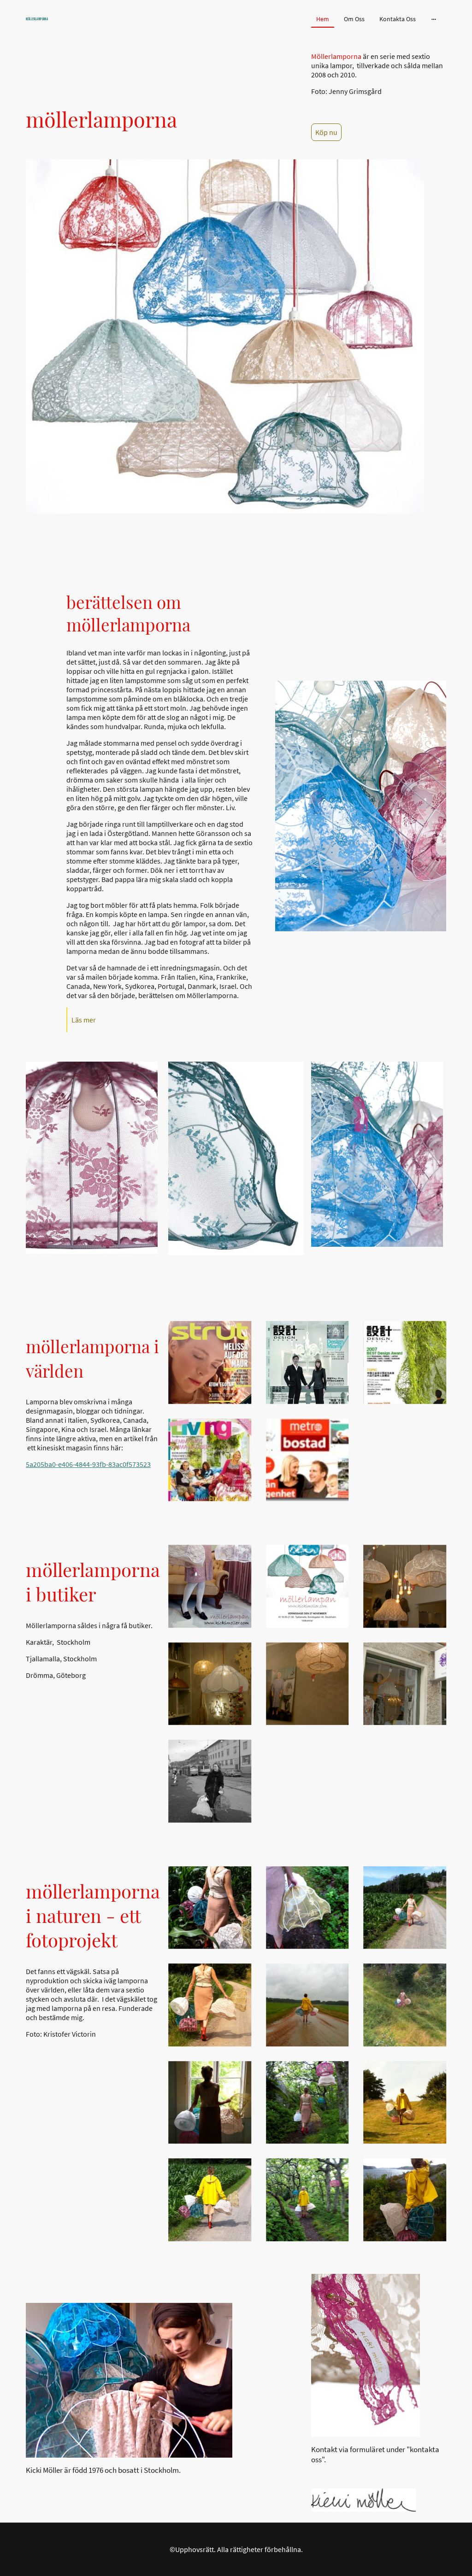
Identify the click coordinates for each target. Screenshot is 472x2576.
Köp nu (326, 132)
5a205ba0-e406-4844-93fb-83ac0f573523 (88, 1464)
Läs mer (84, 1020)
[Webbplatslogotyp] (93, 26)
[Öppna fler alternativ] (434, 19)
